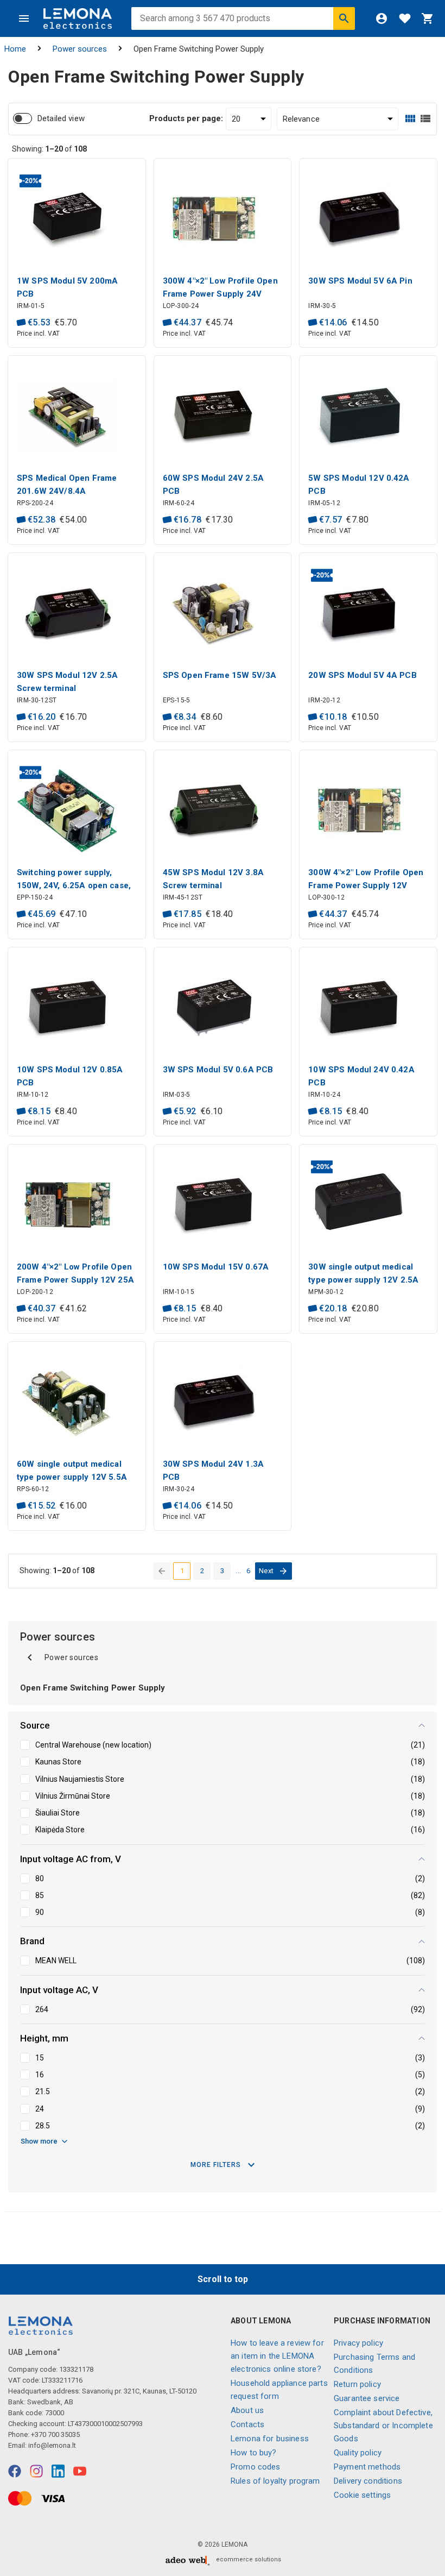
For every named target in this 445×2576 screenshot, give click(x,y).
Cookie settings (362, 2495)
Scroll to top (223, 2279)
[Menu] (24, 18)
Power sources (80, 49)
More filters (216, 2165)
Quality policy (358, 2453)
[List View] (425, 119)
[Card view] (410, 119)
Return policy (357, 2384)
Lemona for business (270, 2439)
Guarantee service (367, 2398)
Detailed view (61, 118)
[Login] (382, 18)
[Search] (344, 18)
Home (15, 49)
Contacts (247, 2424)
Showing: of (49, 149)
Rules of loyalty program (275, 2481)
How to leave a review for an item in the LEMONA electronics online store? (277, 2356)
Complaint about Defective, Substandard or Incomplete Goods (383, 2426)
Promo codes (256, 2467)
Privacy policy (358, 2343)
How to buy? (254, 2453)
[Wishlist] (405, 18)
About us (247, 2410)
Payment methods (367, 2467)
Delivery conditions (368, 2481)
